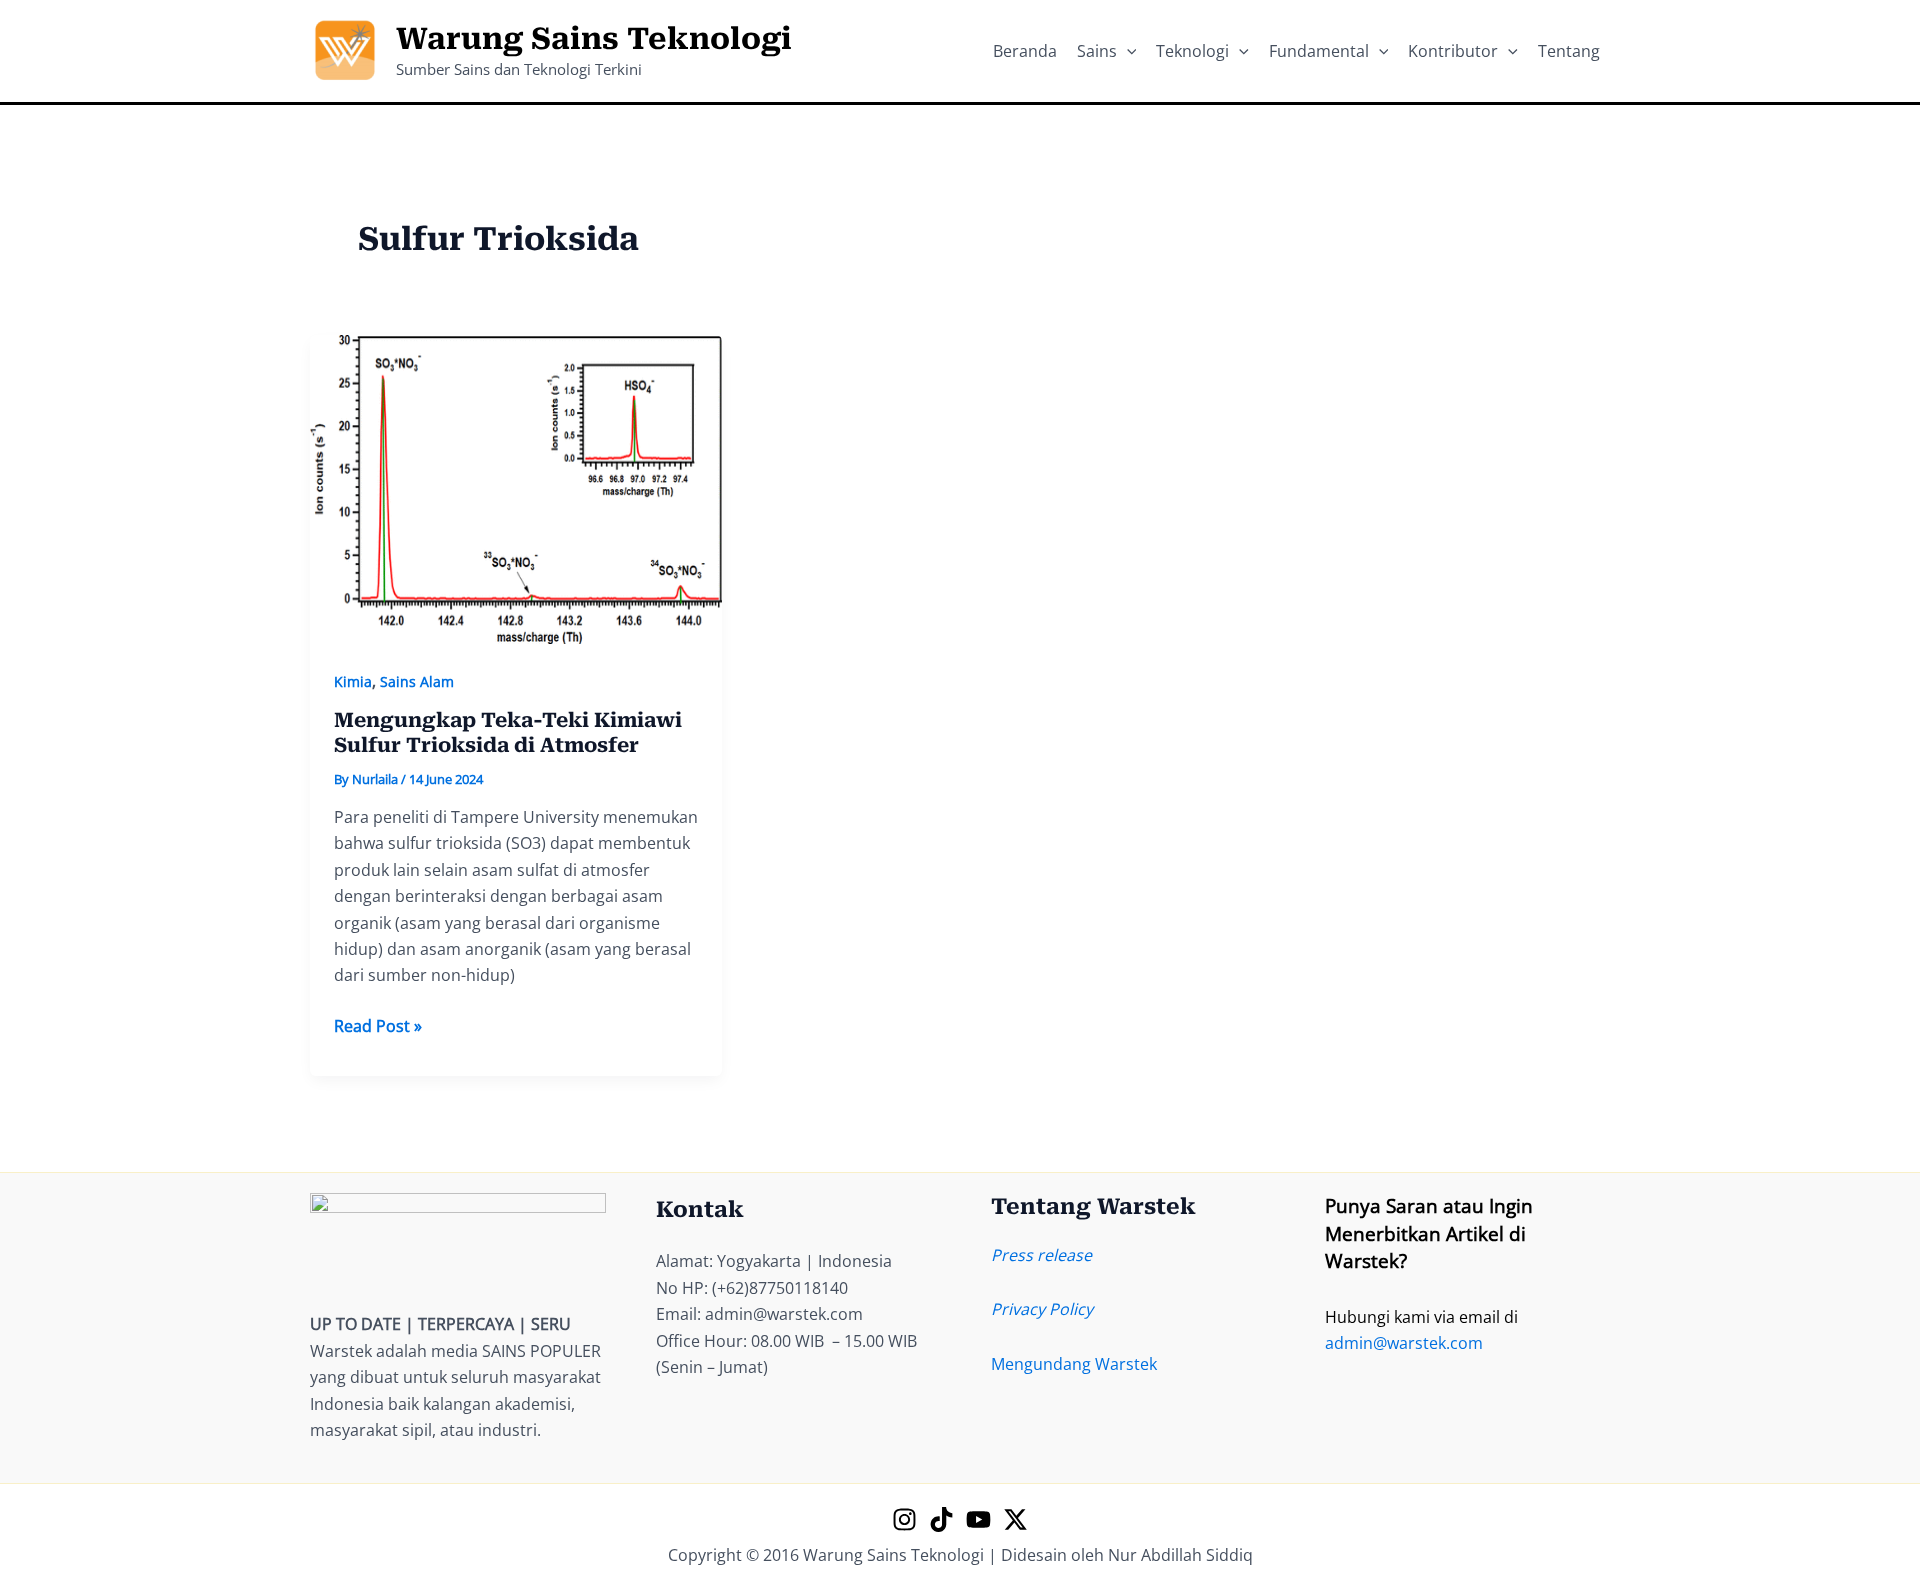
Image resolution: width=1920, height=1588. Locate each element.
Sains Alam (417, 681)
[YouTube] (978, 1519)
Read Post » (378, 1026)
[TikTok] (941, 1519)
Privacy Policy (1042, 1309)
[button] (1127, 51)
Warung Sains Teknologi (594, 38)
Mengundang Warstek (1074, 1364)
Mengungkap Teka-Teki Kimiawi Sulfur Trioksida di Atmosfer (508, 732)
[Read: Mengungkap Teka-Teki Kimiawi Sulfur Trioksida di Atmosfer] (516, 488)
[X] (1015, 1519)
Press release (1041, 1255)
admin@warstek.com (1404, 1343)
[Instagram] (904, 1519)
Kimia (353, 681)
